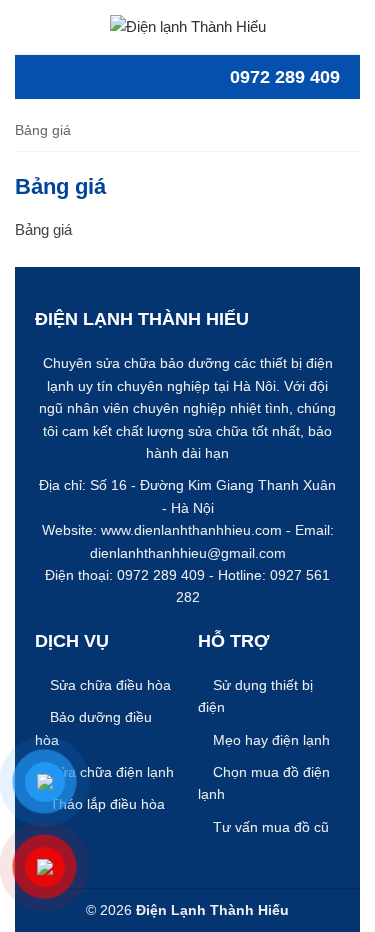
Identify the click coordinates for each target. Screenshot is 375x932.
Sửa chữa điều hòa (110, 685)
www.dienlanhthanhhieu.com (191, 530)
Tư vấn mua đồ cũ (271, 827)
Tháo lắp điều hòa (107, 804)
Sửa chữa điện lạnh (112, 772)
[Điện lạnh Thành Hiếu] (188, 25)
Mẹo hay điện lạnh (271, 740)
